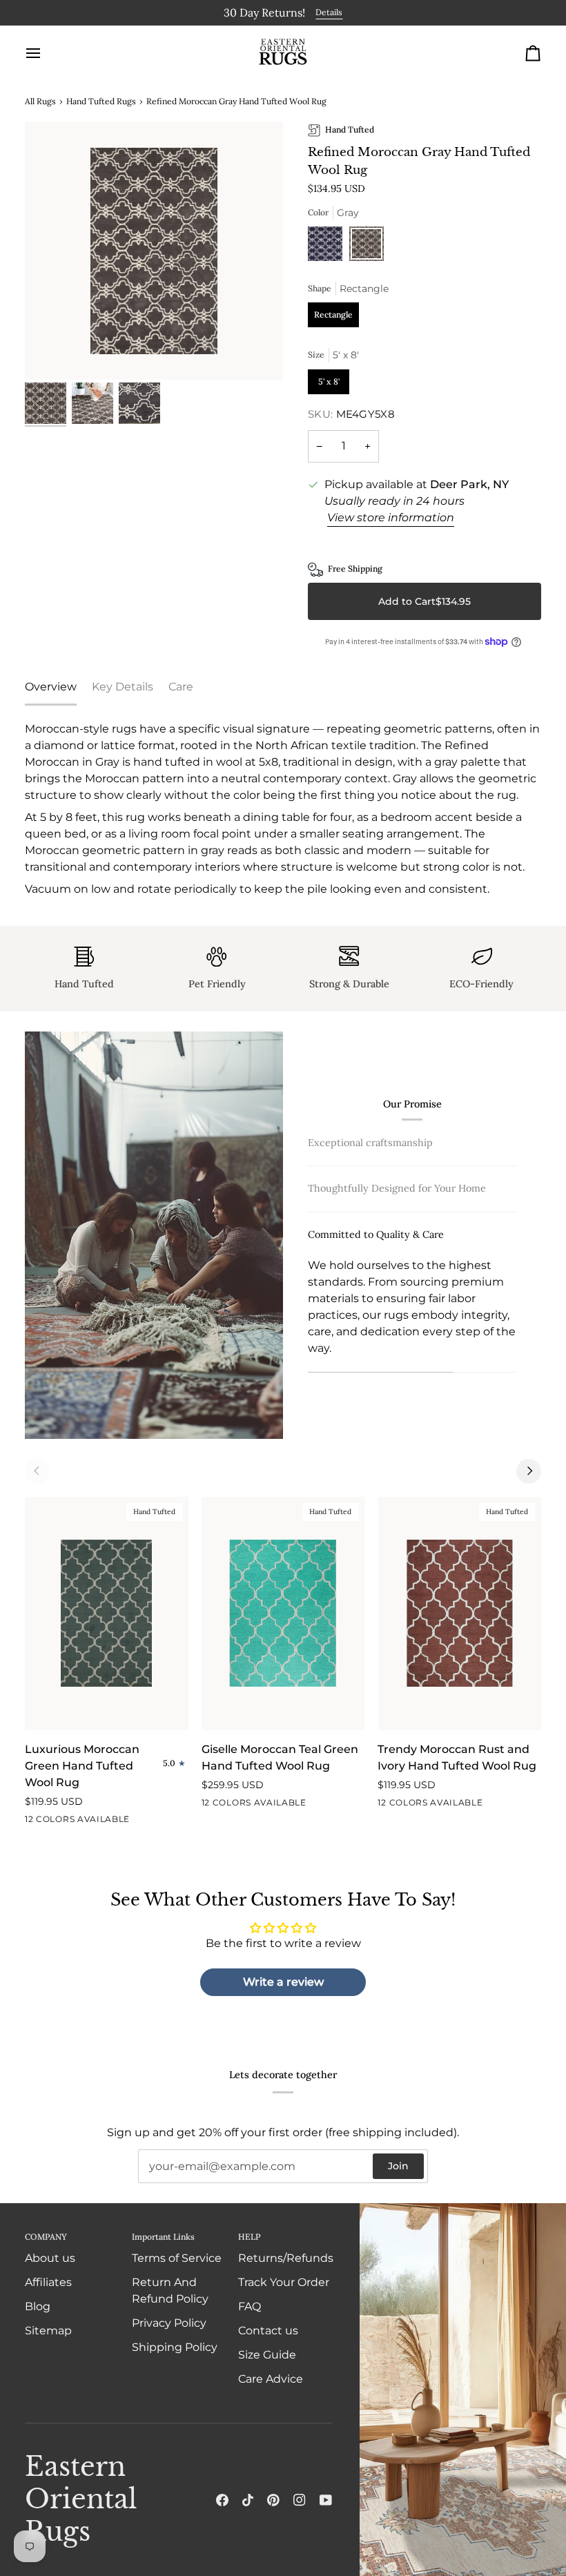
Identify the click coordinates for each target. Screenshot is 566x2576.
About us (50, 2258)
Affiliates (48, 2282)
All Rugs (40, 100)
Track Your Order (284, 2282)
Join (398, 2166)
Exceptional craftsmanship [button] (370, 1141)
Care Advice (271, 2379)
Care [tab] (181, 685)
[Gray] (367, 246)
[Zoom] (154, 249)
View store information (391, 516)
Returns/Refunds (286, 2258)
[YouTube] (326, 2500)
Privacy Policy (169, 2323)
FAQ (250, 2306)
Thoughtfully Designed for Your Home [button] (397, 1187)
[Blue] (329, 246)
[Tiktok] (248, 2500)
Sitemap (48, 2331)
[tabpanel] (283, 808)
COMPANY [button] (46, 2237)
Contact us (268, 2331)
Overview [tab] (51, 685)
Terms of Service (177, 2258)
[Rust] (486, 1803)
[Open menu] (46, 51)
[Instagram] (300, 2500)
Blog (38, 2306)
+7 (155, 1820)
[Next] (529, 1469)
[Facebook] (222, 2500)
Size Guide (267, 2355)
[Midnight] (133, 1820)
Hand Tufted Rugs (101, 100)
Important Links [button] (163, 2237)
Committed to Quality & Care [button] (376, 1232)
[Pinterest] (273, 2500)
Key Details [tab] (123, 685)
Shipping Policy (175, 2347)
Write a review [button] (283, 1980)
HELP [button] (249, 2237)
